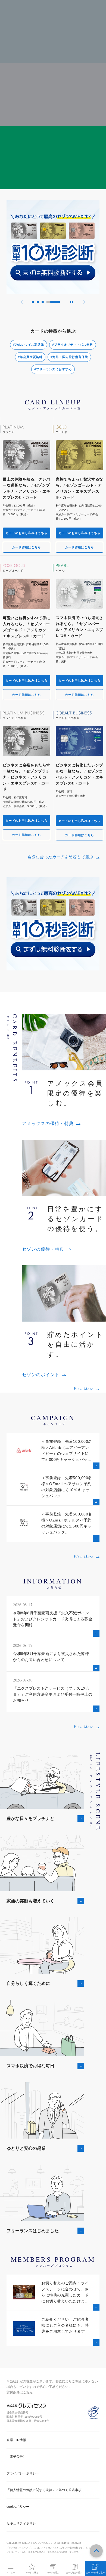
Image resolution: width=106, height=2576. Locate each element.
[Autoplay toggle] (71, 302)
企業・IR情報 (16, 2440)
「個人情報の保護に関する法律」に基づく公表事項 (44, 2490)
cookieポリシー (18, 2507)
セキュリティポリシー (23, 2523)
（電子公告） (16, 2457)
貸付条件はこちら (20, 2392)
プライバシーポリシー (23, 2473)
